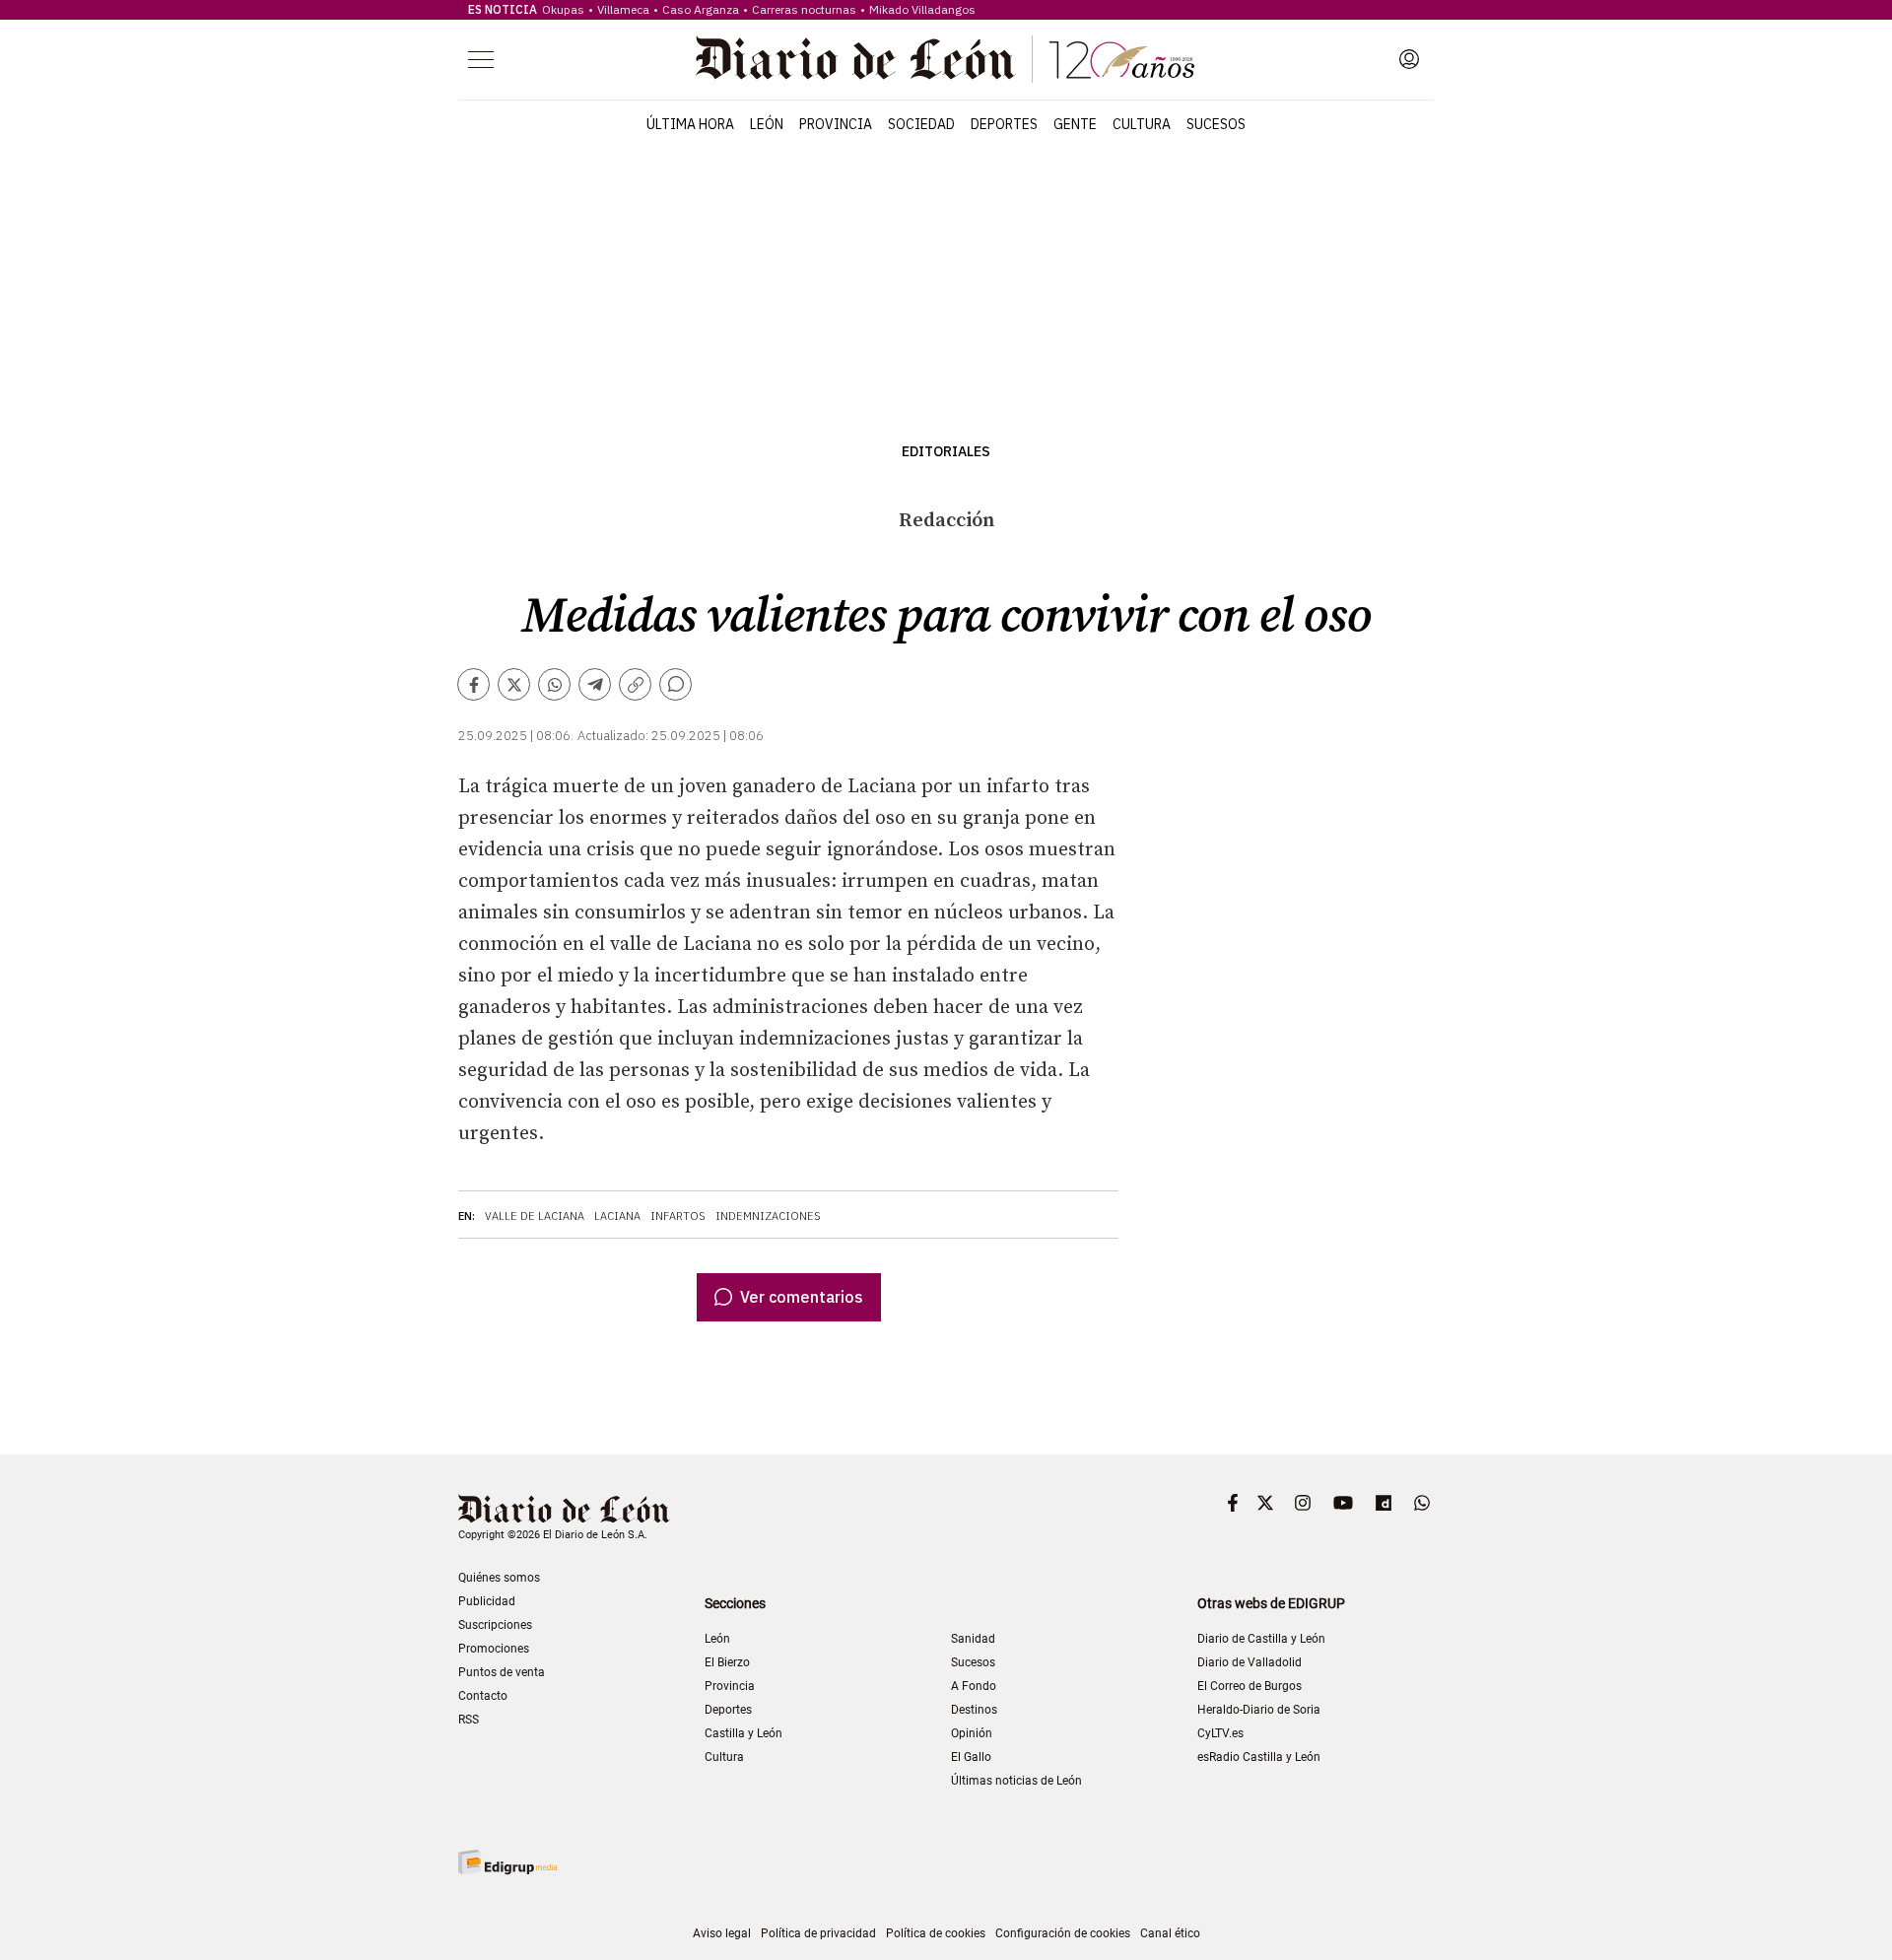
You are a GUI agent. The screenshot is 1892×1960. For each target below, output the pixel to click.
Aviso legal (722, 1933)
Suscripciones (495, 1625)
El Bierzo (727, 1662)
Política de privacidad (818, 1933)
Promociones (494, 1649)
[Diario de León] (945, 59)
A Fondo (974, 1686)
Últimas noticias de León (1016, 1781)
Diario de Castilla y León (1261, 1639)
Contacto (483, 1696)
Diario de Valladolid (1250, 1662)
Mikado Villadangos (922, 9)
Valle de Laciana (535, 1216)
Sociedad (921, 124)
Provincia (836, 124)
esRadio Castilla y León (1259, 1757)
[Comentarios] (676, 684)
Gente (1075, 124)
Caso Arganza (701, 9)
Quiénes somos (499, 1578)
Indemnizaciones (768, 1216)
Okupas (563, 9)
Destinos (974, 1710)
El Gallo (971, 1757)
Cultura (1142, 124)
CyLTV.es (1220, 1733)
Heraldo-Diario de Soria (1259, 1710)
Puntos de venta (502, 1672)
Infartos (678, 1216)
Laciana (617, 1216)
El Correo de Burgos (1250, 1686)
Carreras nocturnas (804, 9)
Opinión (972, 1733)
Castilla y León (743, 1733)
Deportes (1004, 124)
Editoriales (946, 452)
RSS (469, 1720)
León (767, 124)
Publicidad (487, 1601)
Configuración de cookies (1063, 1933)
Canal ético (1170, 1933)
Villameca (623, 9)
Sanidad (973, 1639)
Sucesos (1216, 124)
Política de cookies (936, 1933)
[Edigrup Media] (507, 1862)
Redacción (946, 521)
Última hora (690, 124)
